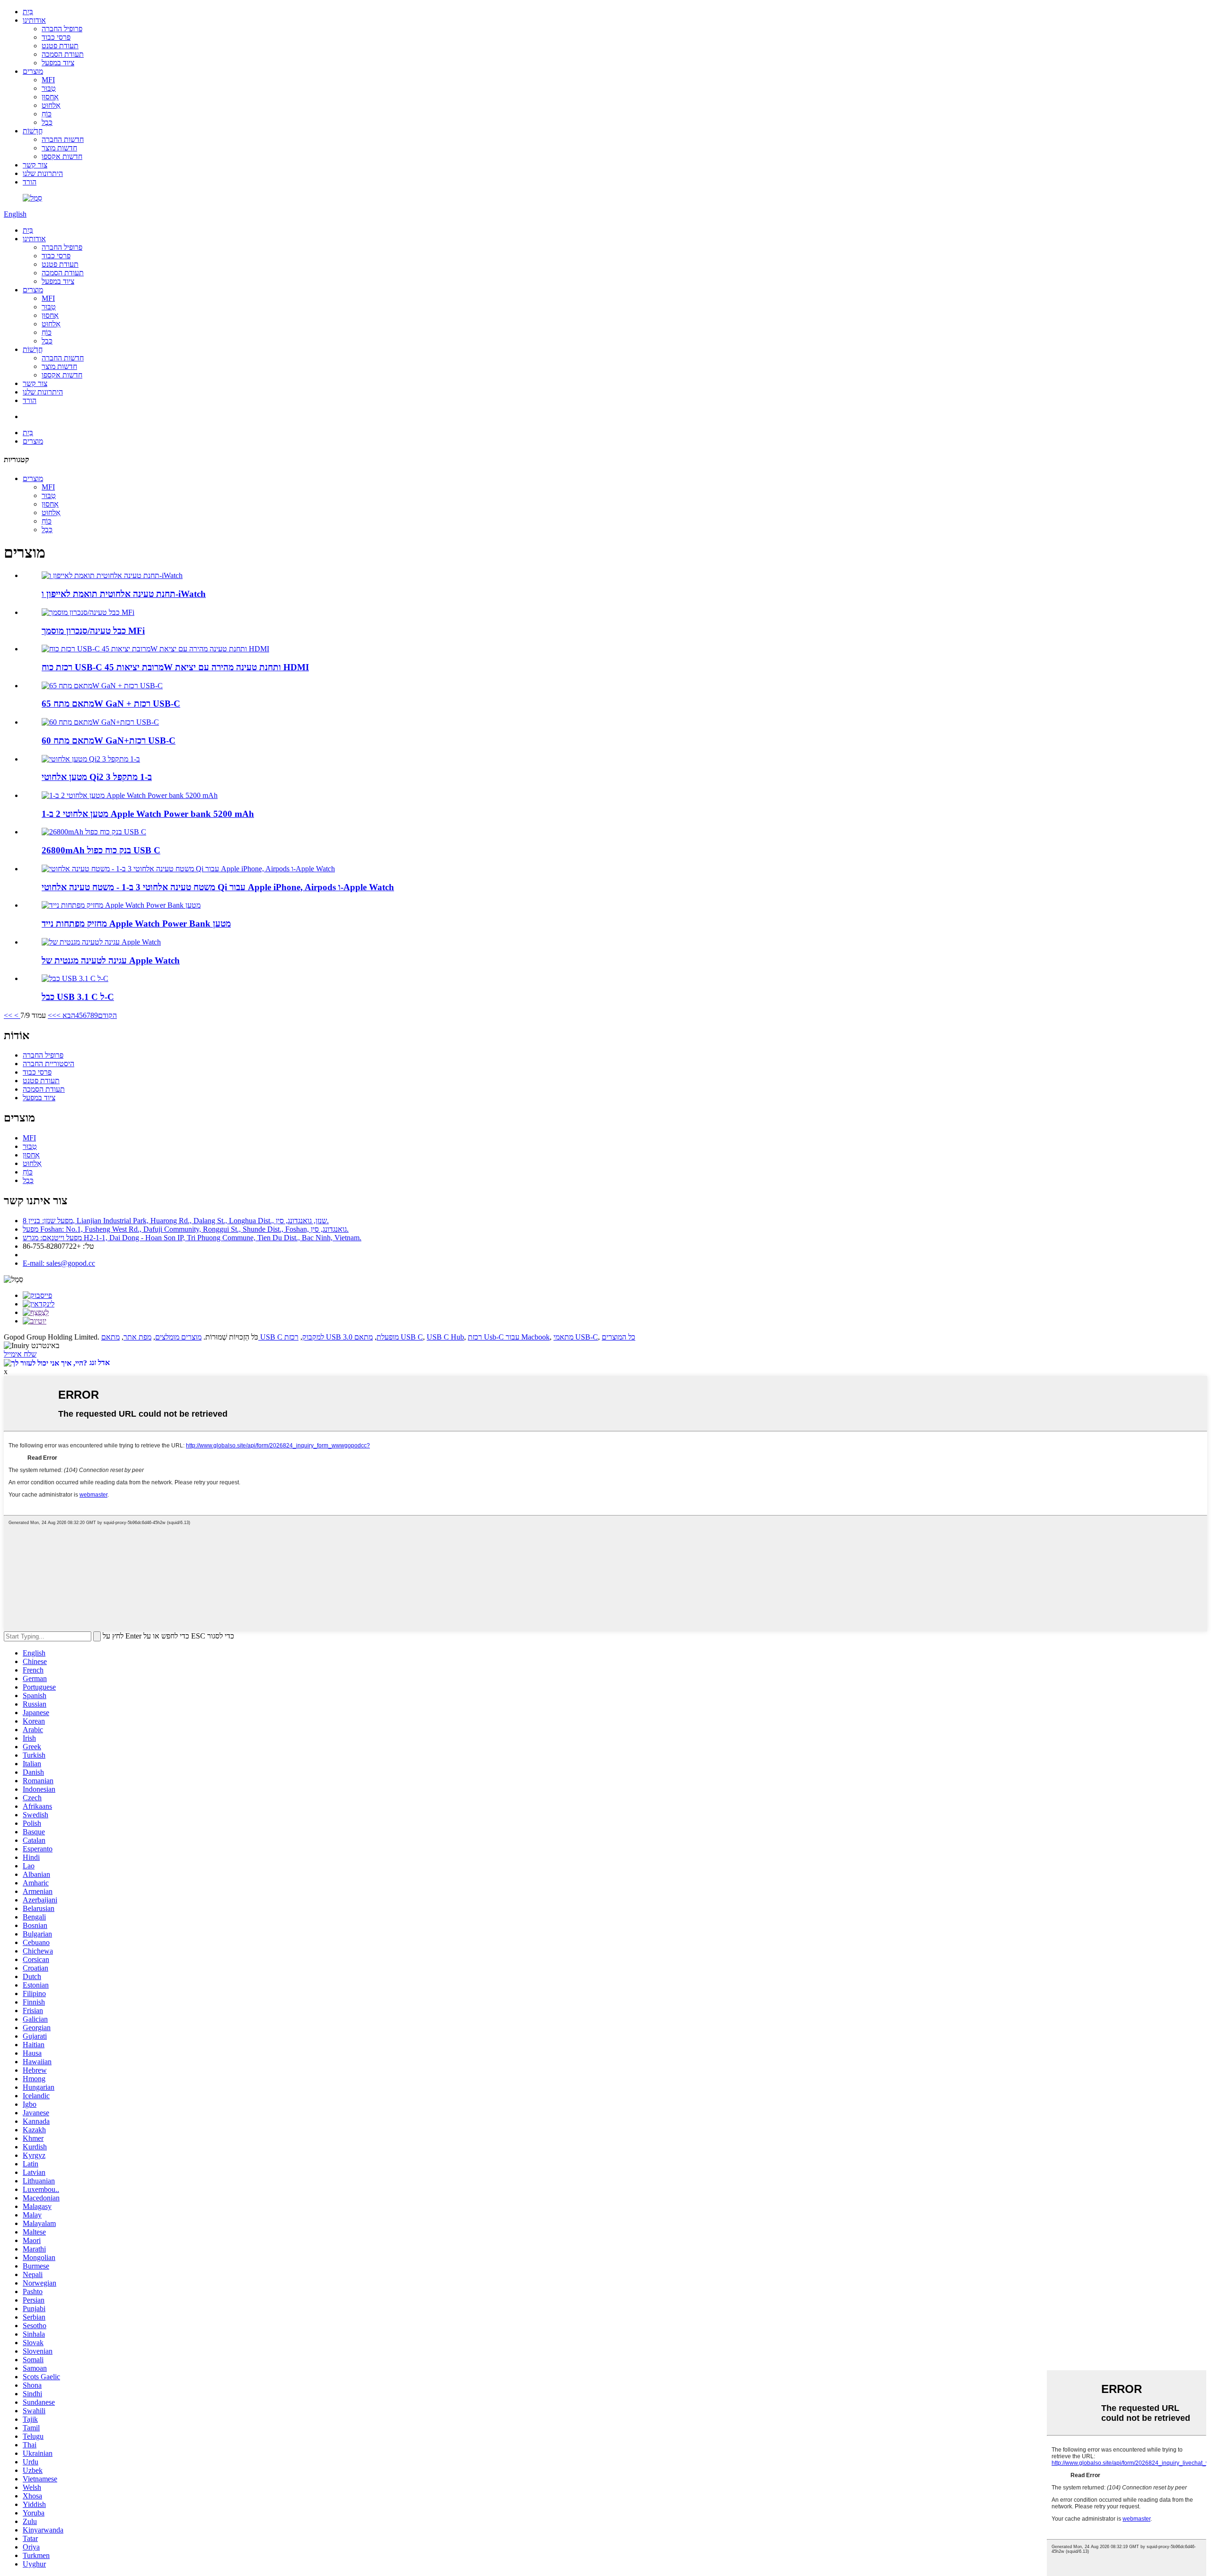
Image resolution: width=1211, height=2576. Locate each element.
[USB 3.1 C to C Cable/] (75, 978)
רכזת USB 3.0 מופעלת (342, 1337)
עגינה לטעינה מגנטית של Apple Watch (111, 960)
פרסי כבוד (56, 37)
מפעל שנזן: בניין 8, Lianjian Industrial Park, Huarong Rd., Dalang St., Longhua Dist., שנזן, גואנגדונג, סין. (176, 1221)
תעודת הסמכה (63, 54)
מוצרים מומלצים (178, 1337)
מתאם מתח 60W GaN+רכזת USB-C (109, 740)
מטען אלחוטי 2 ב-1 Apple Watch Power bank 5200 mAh (148, 814)
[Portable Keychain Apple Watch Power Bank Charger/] (121, 905)
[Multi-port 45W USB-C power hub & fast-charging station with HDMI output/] (155, 649)
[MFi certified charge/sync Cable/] (88, 612)
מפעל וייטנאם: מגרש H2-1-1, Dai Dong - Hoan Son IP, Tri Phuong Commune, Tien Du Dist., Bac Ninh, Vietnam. (192, 1238)
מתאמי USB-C (576, 1337)
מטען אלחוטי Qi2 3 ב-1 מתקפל (97, 777)
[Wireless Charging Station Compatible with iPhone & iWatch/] (112, 575)
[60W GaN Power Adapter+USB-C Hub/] (100, 722)
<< (8, 1015)
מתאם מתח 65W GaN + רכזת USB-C (111, 704)
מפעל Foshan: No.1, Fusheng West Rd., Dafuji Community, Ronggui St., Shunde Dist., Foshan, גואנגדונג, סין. (186, 1229)
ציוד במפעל (58, 63)
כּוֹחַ (47, 114)
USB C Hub (445, 1337)
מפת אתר (137, 1337)
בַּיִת (28, 12)
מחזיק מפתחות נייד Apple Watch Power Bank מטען (136, 924)
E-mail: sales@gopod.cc (59, 1263)
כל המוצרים (619, 1337)
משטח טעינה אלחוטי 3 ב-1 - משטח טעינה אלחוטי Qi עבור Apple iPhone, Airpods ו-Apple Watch (218, 887)
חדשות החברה (63, 139)
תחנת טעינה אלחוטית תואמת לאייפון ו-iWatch (124, 594)
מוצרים (33, 71)
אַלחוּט (51, 105)
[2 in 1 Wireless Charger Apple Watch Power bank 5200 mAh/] (130, 795)
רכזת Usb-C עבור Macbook (509, 1337)
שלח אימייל (20, 1354)
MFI (48, 80)
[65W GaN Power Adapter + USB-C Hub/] (102, 686)
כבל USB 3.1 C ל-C (78, 997)
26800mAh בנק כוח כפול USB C (101, 850)
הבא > (66, 1015)
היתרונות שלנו (43, 173)
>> (52, 1015)
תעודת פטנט (60, 46)
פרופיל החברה (62, 29)
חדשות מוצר (59, 148)
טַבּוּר (49, 88)
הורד (30, 182)
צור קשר (35, 165)
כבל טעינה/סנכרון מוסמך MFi (93, 631)
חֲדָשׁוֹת (33, 131)
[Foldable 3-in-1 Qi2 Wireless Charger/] (91, 759)
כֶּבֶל (47, 122)
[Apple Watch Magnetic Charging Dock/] (101, 942)
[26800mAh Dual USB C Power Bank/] (94, 832)
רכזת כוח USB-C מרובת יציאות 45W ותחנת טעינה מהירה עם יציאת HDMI (175, 667)
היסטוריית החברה (48, 1064)
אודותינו (34, 20)
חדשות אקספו (62, 156)
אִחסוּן (50, 97)
